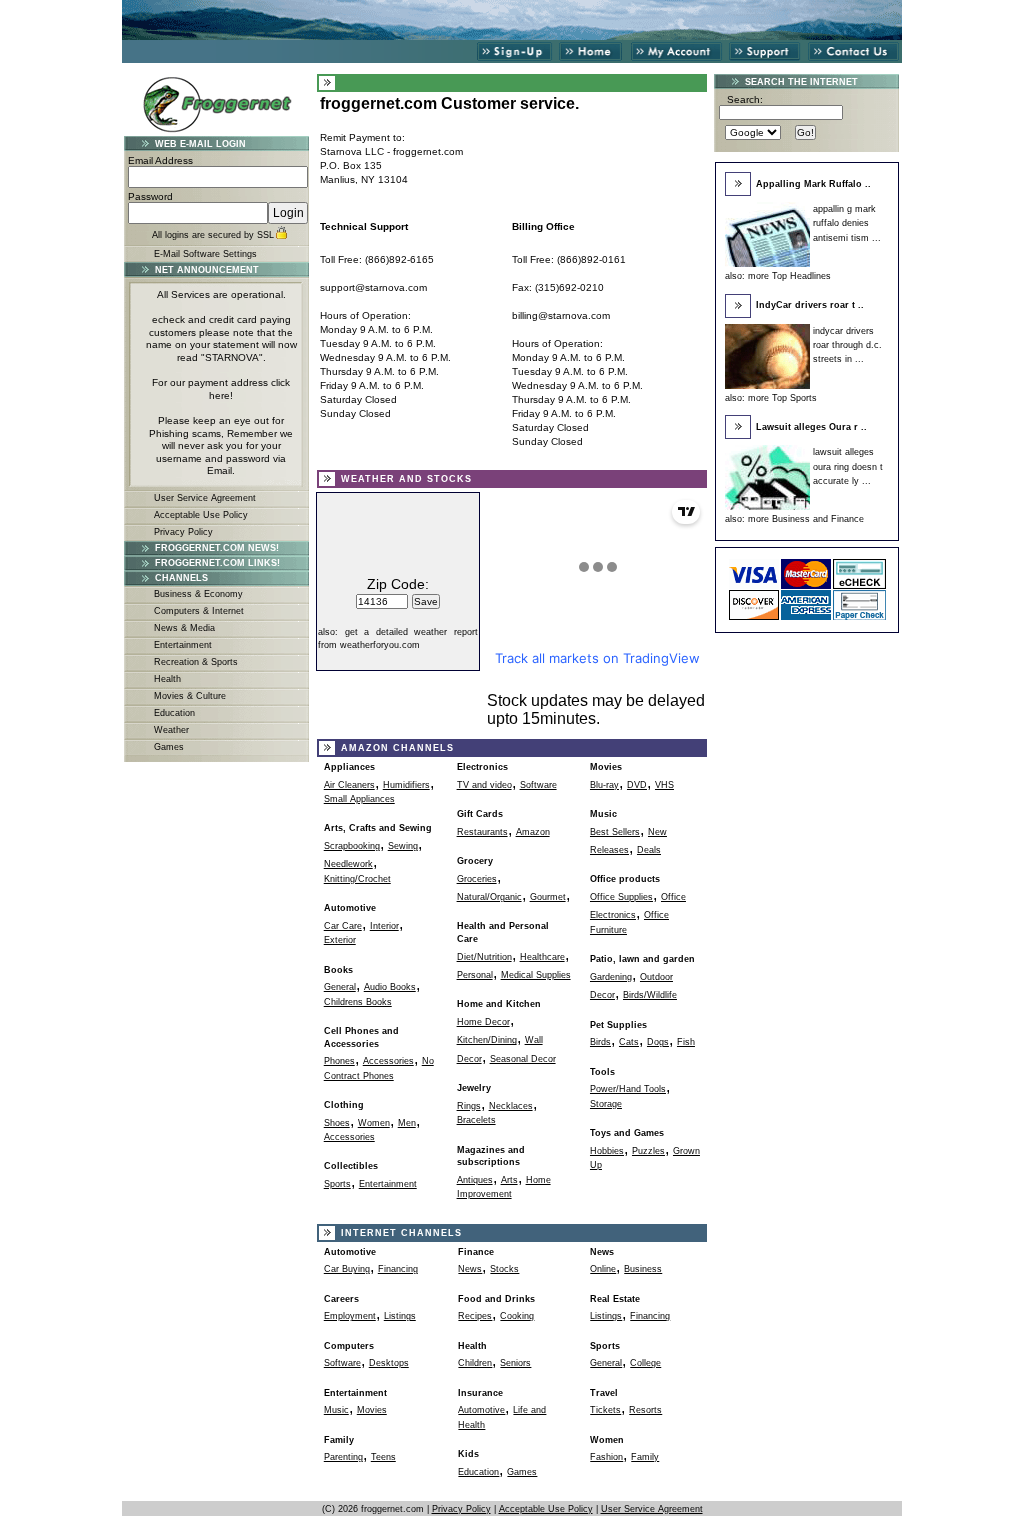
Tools (602, 1072)
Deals (649, 850)
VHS (664, 785)
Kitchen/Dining (487, 1040)
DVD (637, 785)
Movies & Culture (190, 696)
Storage (606, 1104)
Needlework (348, 864)
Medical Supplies (536, 975)
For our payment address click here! (221, 389)
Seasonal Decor (523, 1059)
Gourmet (548, 897)
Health (167, 679)
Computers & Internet (199, 611)
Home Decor (483, 1022)
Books (338, 970)
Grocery (475, 861)
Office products (625, 879)
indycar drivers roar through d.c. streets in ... (847, 345)
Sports (337, 1184)
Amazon (533, 832)
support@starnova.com (373, 287)
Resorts (645, 1410)
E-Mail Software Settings (205, 254)
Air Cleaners (349, 785)
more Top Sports (782, 398)
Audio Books (390, 987)
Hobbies (607, 1151)
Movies (606, 767)
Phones (339, 1061)
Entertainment (183, 645)
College (645, 1363)
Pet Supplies (618, 1025)
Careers (341, 1299)
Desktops (389, 1363)
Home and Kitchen (499, 1004)
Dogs (658, 1042)
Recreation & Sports (196, 662)
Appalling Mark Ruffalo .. (813, 184)
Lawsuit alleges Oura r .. (811, 427)
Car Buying (347, 1269)
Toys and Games (627, 1133)
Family (645, 1457)
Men (407, 1123)
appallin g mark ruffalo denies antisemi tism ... (847, 223)
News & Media (184, 628)
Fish (686, 1042)
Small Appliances (359, 799)
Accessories (388, 1061)
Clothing (344, 1105)
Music (603, 814)
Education (174, 713)
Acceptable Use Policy (201, 515)
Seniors (515, 1363)
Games (169, 747)
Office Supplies (621, 897)
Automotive (350, 908)
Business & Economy (198, 594)
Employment (350, 1316)
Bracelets (476, 1120)
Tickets (605, 1410)
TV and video (484, 785)
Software (538, 785)
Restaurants (482, 832)
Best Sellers (615, 832)
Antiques (475, 1180)
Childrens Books (358, 1002)
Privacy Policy (183, 532)
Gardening (611, 977)
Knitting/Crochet (357, 879)
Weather (171, 730)
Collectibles (351, 1166)
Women (374, 1123)
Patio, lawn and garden (642, 959)
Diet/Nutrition (484, 957)
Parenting (343, 1457)
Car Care (343, 926)
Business (643, 1269)
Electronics (482, 767)
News (470, 1269)
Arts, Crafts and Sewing (378, 828)
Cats (629, 1042)
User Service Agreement (205, 498)
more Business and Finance (806, 519)
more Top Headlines (789, 276)
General (340, 987)
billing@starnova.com (561, 315)
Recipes (475, 1316)
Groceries (477, 879)
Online (603, 1269)
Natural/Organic (489, 897)
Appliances (349, 767)
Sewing (403, 846)
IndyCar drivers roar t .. (810, 305)
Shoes (337, 1123)
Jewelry (474, 1088)
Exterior (340, 940)
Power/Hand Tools (628, 1089)
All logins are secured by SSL (213, 235)
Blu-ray (604, 785)
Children (475, 1363)
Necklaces (511, 1106)
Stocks (504, 1269)
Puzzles (648, 1151)
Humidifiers (406, 785)
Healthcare (542, 957)
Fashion (606, 1457)
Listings (400, 1316)
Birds (600, 1042)
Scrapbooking (352, 846)
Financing (398, 1269)
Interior (384, 926)
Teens (383, 1457)
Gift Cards (480, 814)
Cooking (517, 1316)
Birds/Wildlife (650, 995)
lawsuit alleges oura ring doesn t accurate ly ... (848, 466)
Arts (509, 1180)
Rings (469, 1106)
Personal (475, 975)
